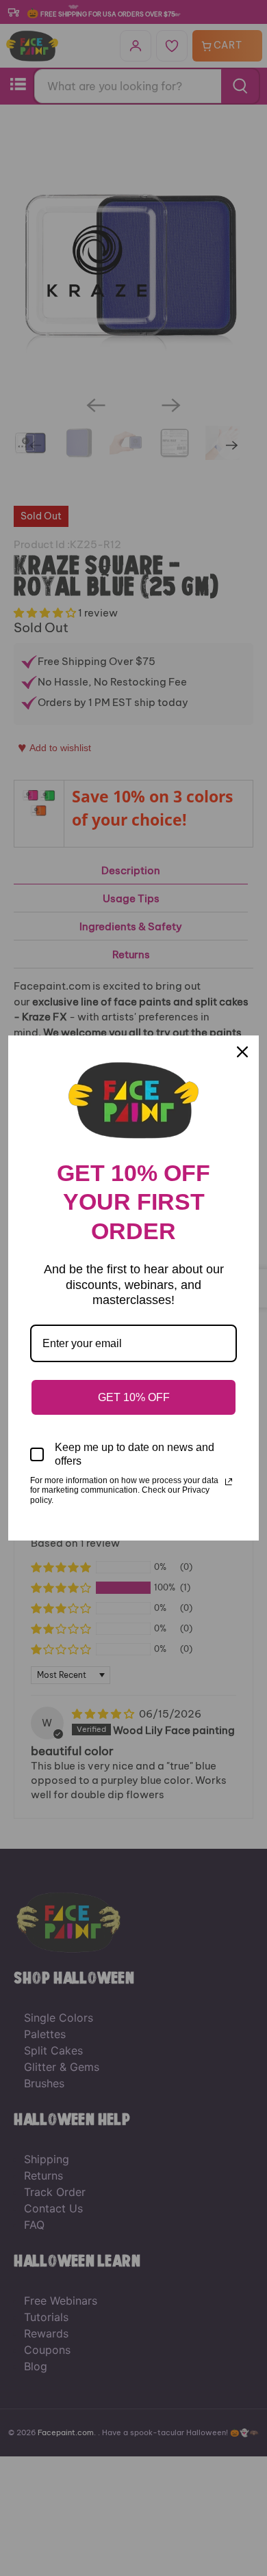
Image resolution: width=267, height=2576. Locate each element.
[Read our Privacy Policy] (229, 1482)
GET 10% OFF (134, 1397)
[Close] (242, 1052)
